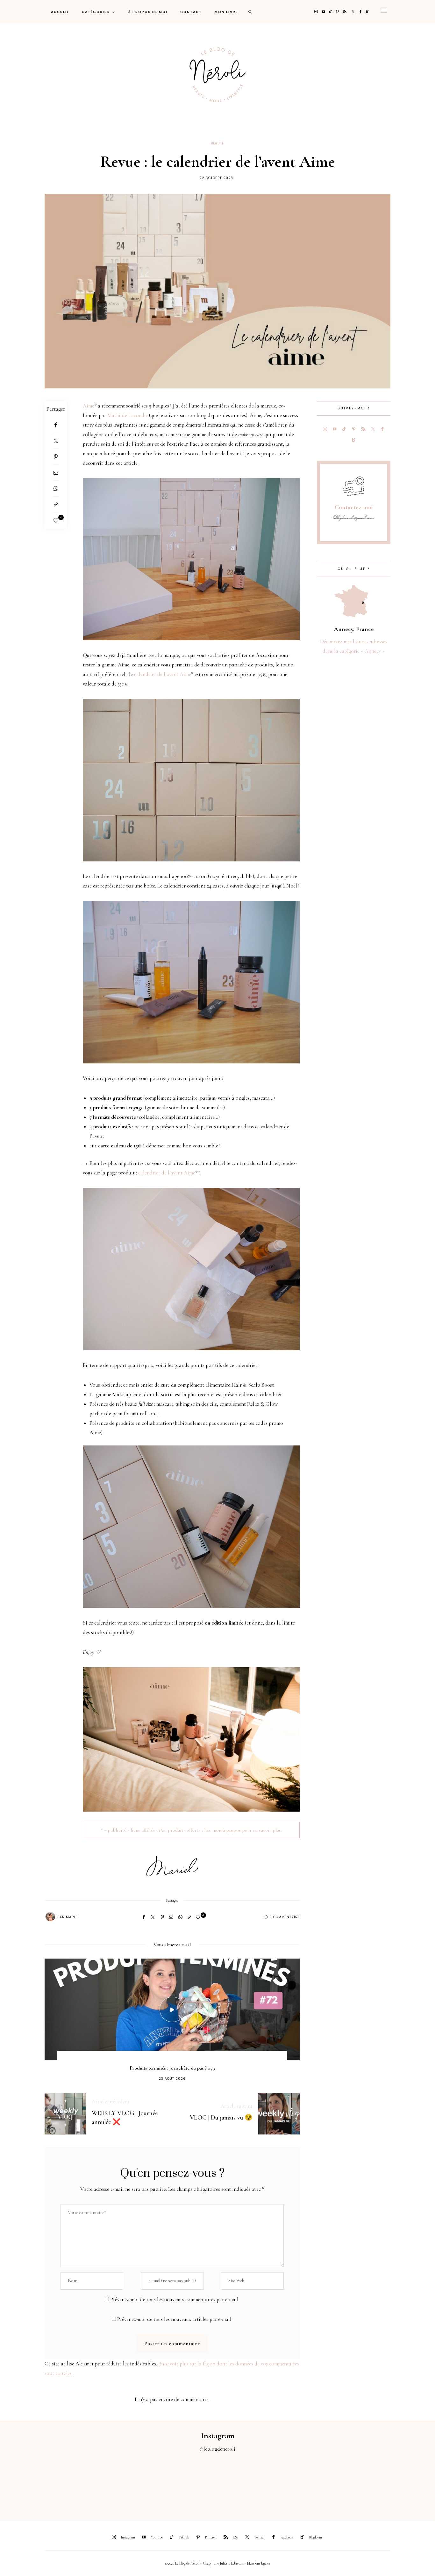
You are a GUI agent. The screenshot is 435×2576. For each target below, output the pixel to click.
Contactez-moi (354, 507)
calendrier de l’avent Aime (163, 674)
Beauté (217, 143)
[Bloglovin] (367, 12)
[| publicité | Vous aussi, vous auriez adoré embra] (299, 2483)
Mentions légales (259, 2563)
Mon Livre (226, 12)
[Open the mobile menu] (384, 12)
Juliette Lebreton (232, 2563)
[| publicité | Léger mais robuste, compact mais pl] (245, 2483)
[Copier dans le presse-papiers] (56, 505)
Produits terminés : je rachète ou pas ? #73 (172, 2068)
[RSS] (345, 12)
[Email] (56, 473)
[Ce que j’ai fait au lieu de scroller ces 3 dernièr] (27, 2483)
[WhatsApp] (56, 489)
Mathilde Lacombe (128, 415)
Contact (191, 12)
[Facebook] (360, 12)
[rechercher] (250, 12)
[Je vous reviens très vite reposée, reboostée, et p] (190, 2483)
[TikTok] (330, 12)
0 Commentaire (285, 1917)
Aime (89, 406)
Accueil (60, 12)
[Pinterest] (337, 12)
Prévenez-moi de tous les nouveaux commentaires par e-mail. (175, 2299)
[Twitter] (353, 12)
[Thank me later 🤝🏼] (408, 2483)
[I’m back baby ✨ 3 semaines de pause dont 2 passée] (136, 2483)
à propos (232, 1830)
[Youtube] (323, 12)
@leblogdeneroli (217, 2449)
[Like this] (56, 521)
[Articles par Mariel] (50, 1917)
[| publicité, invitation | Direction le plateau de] (82, 2483)
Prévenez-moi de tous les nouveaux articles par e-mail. (175, 2319)
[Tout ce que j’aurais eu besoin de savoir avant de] (354, 2483)
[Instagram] (316, 12)
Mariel (73, 1917)
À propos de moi (148, 12)
